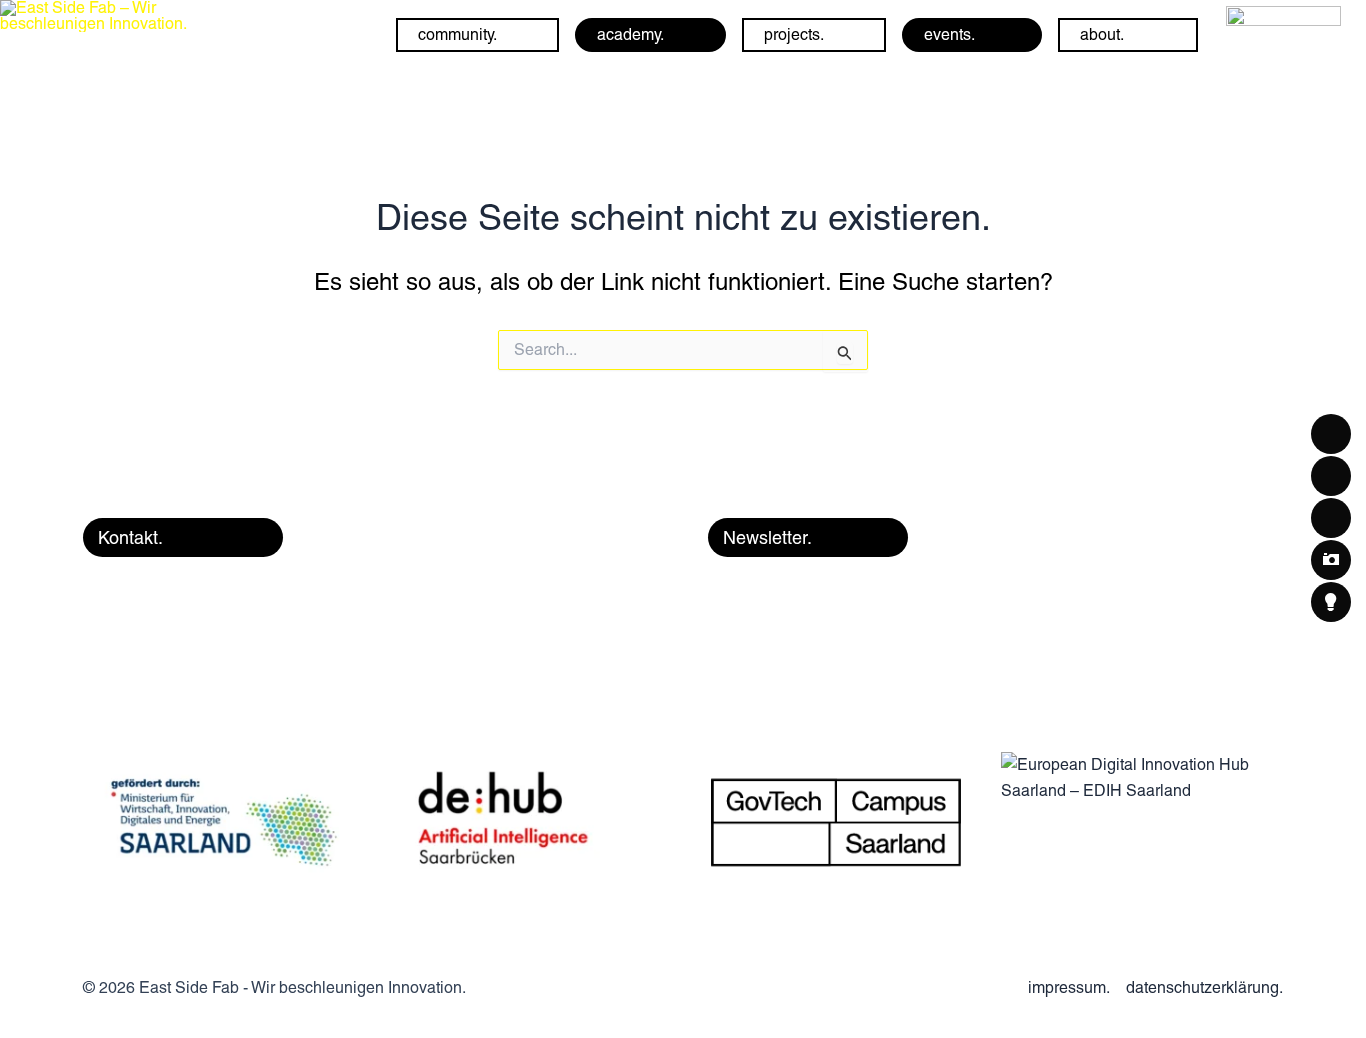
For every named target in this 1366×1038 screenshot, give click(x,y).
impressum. (1069, 987)
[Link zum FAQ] (1283, 33)
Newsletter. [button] (767, 537)
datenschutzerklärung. (1204, 987)
